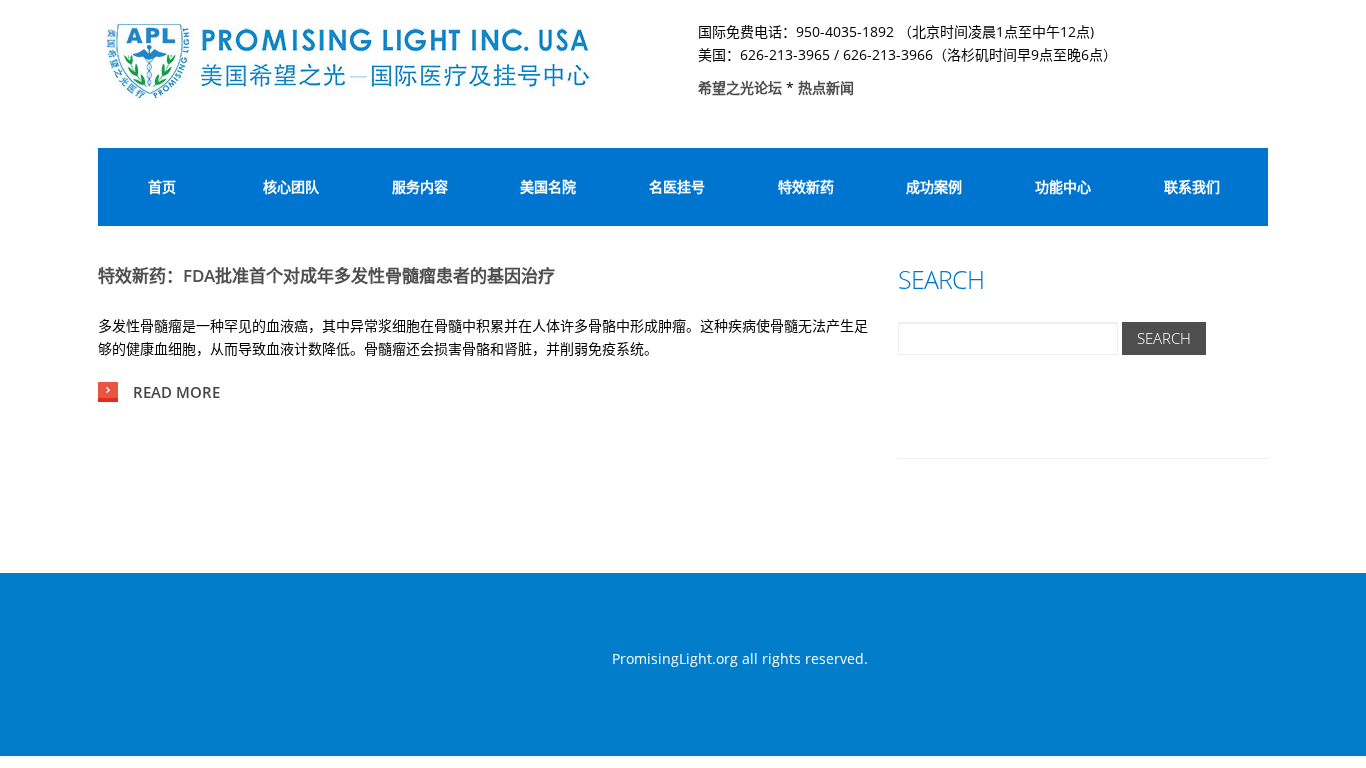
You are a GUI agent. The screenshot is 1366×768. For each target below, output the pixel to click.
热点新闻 (826, 87)
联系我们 (1192, 187)
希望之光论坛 (742, 87)
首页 (162, 187)
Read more (176, 392)
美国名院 (548, 187)
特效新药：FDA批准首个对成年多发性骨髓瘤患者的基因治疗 (326, 275)
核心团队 (291, 187)
